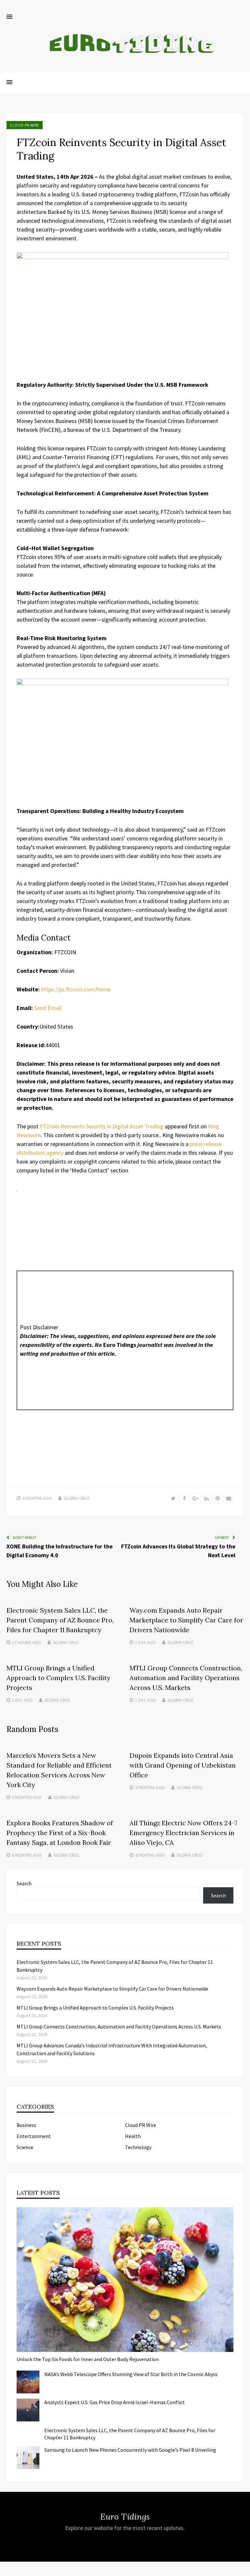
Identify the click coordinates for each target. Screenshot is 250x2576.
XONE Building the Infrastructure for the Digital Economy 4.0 (60, 1551)
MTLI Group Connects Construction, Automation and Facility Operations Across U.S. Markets (186, 1678)
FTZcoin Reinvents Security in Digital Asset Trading (102, 1126)
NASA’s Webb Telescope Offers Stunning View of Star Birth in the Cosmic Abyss (131, 2374)
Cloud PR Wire (25, 125)
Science (25, 2147)
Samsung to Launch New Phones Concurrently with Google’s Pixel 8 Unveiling (130, 2450)
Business (26, 2125)
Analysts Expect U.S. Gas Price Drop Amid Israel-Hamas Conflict (115, 2402)
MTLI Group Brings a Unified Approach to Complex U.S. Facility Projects (58, 1678)
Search (24, 1883)
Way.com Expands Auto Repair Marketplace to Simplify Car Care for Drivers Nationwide (186, 1620)
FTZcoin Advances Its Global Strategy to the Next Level (178, 1551)
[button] (9, 17)
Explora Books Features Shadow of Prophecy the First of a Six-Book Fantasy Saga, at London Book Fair (60, 1833)
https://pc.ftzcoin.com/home (76, 989)
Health (133, 2136)
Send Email (48, 1008)
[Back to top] (243, 2569)
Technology (138, 2147)
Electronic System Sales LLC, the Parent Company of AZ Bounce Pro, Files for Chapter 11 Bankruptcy (60, 1620)
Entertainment (34, 2136)
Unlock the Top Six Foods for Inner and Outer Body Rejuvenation (88, 2359)
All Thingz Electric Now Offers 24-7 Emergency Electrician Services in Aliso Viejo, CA (183, 1833)
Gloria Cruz (77, 1498)
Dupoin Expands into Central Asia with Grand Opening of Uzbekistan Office (183, 1765)
